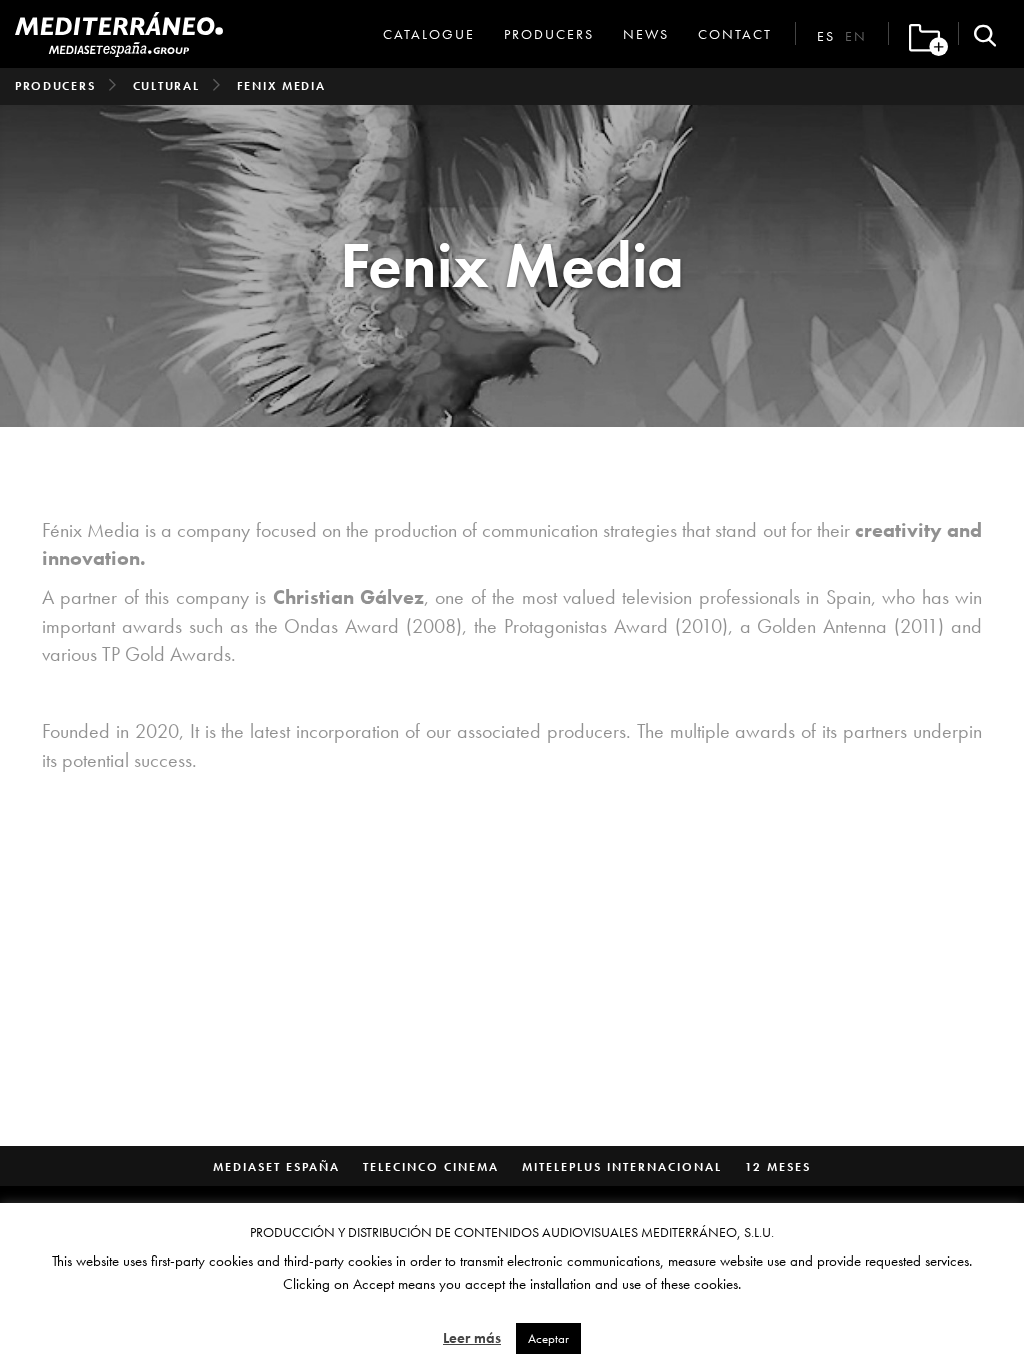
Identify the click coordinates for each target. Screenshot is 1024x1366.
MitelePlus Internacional (622, 1167)
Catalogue (429, 34)
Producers (549, 34)
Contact (735, 34)
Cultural (166, 86)
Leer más (472, 1338)
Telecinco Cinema (431, 1167)
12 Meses (778, 1167)
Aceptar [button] (548, 1338)
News (646, 34)
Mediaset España (276, 1167)
